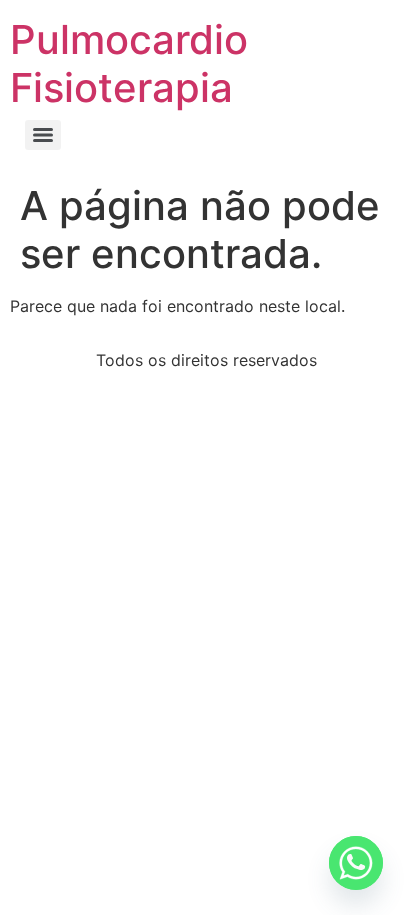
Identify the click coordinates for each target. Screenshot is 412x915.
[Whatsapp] (356, 863)
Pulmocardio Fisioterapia (129, 63)
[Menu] (43, 135)
